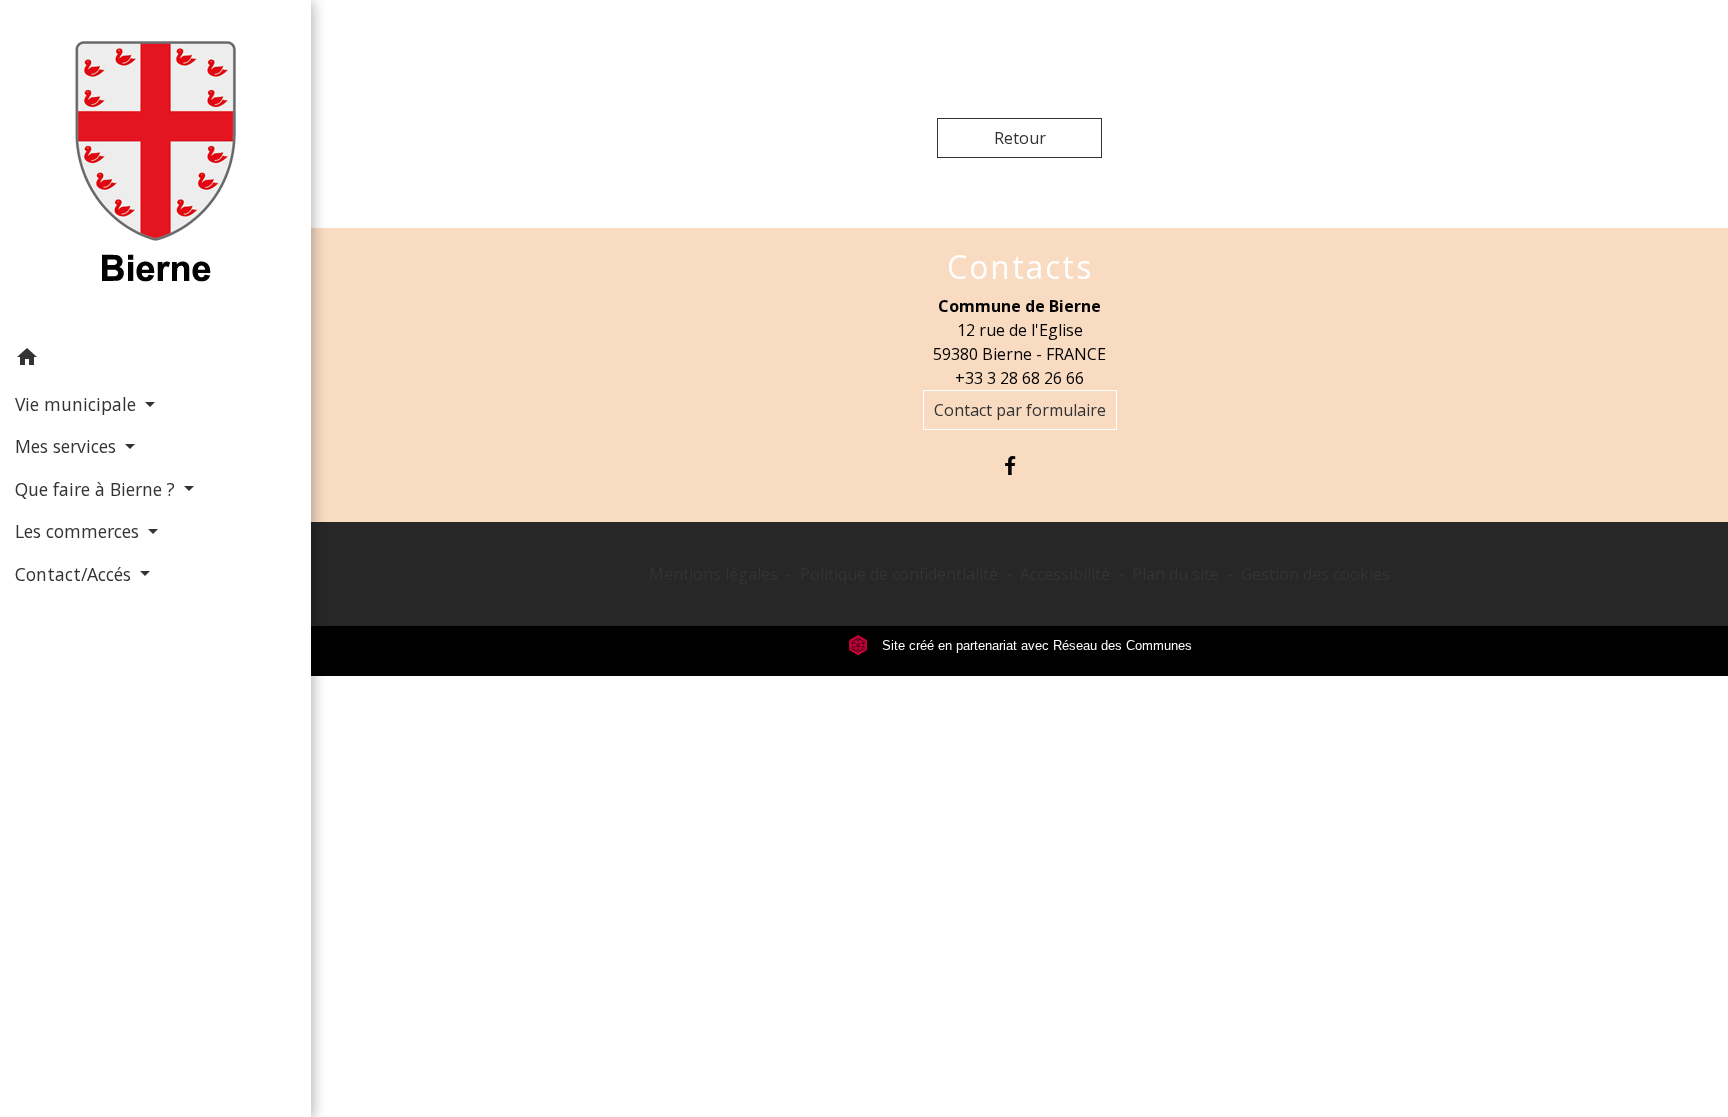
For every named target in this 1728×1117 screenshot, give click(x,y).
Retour (1020, 138)
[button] (155, 360)
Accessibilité (1065, 574)
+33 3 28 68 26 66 (1019, 378)
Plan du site (1175, 574)
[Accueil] (155, 168)
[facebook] (1019, 465)
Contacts (1020, 267)
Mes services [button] (68, 446)
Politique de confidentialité (899, 574)
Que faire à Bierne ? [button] (97, 489)
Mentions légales (713, 574)
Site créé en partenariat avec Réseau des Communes (1035, 645)
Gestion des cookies (1315, 574)
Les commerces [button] (79, 531)
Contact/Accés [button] (75, 574)
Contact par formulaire (1020, 410)
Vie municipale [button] (78, 404)
